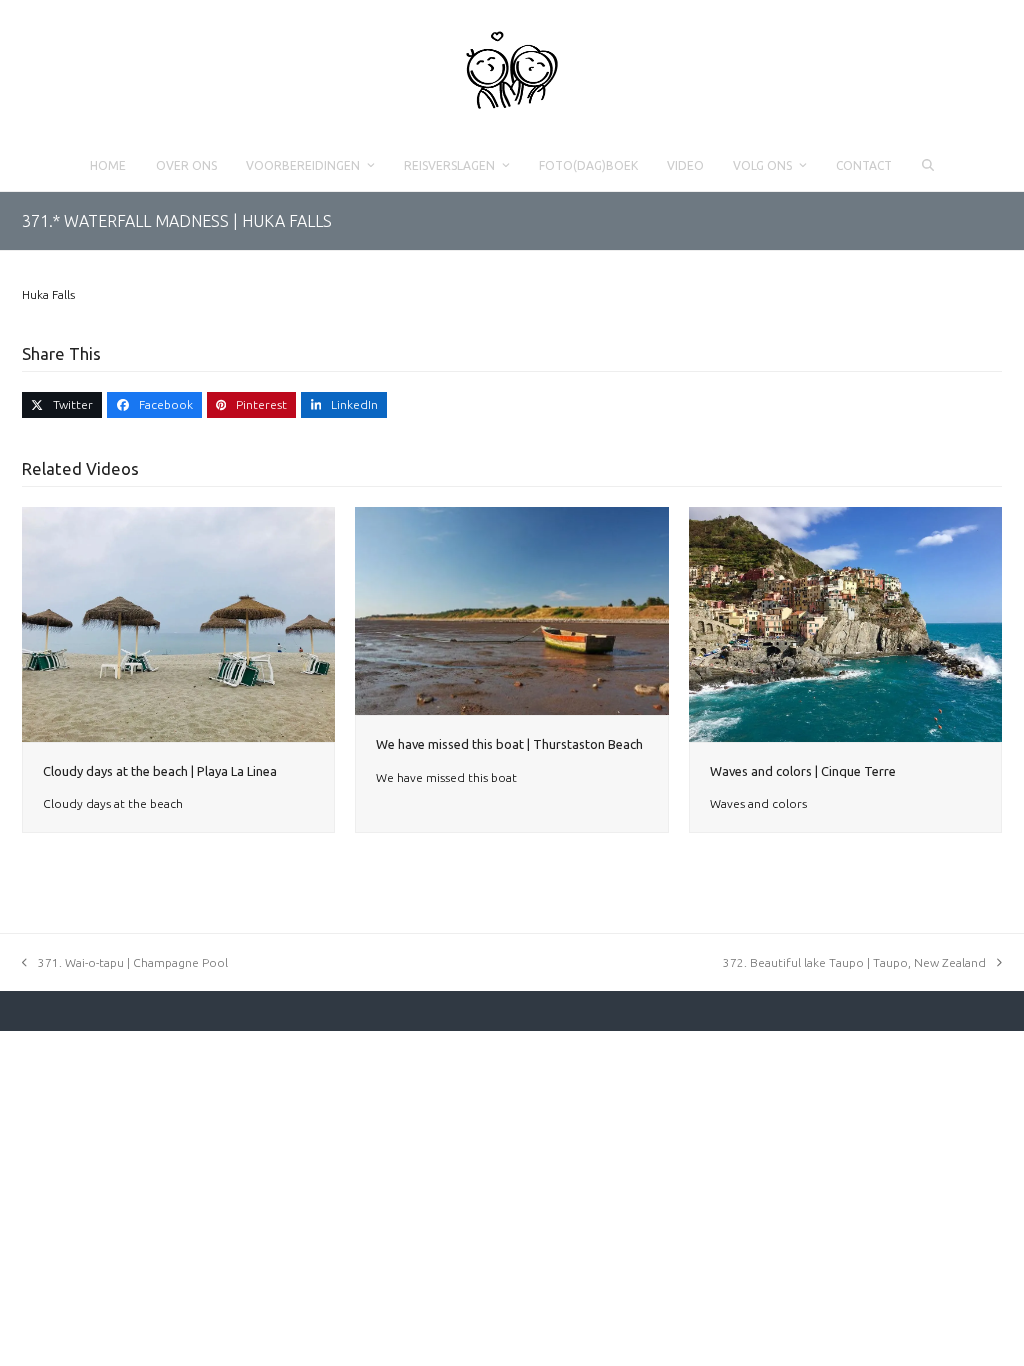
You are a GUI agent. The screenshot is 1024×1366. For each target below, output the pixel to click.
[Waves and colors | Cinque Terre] (845, 622)
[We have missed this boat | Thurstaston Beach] (511, 609)
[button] (927, 166)
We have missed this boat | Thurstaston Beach (509, 744)
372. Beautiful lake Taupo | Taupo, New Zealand (854, 962)
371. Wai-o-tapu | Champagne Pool (133, 962)
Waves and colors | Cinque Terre (803, 771)
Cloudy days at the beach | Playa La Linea (160, 771)
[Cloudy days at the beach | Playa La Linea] (178, 622)
